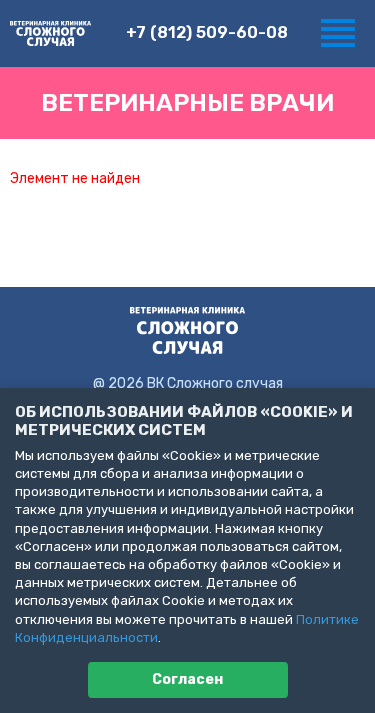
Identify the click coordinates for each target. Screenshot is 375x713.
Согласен (187, 679)
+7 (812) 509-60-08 (207, 32)
